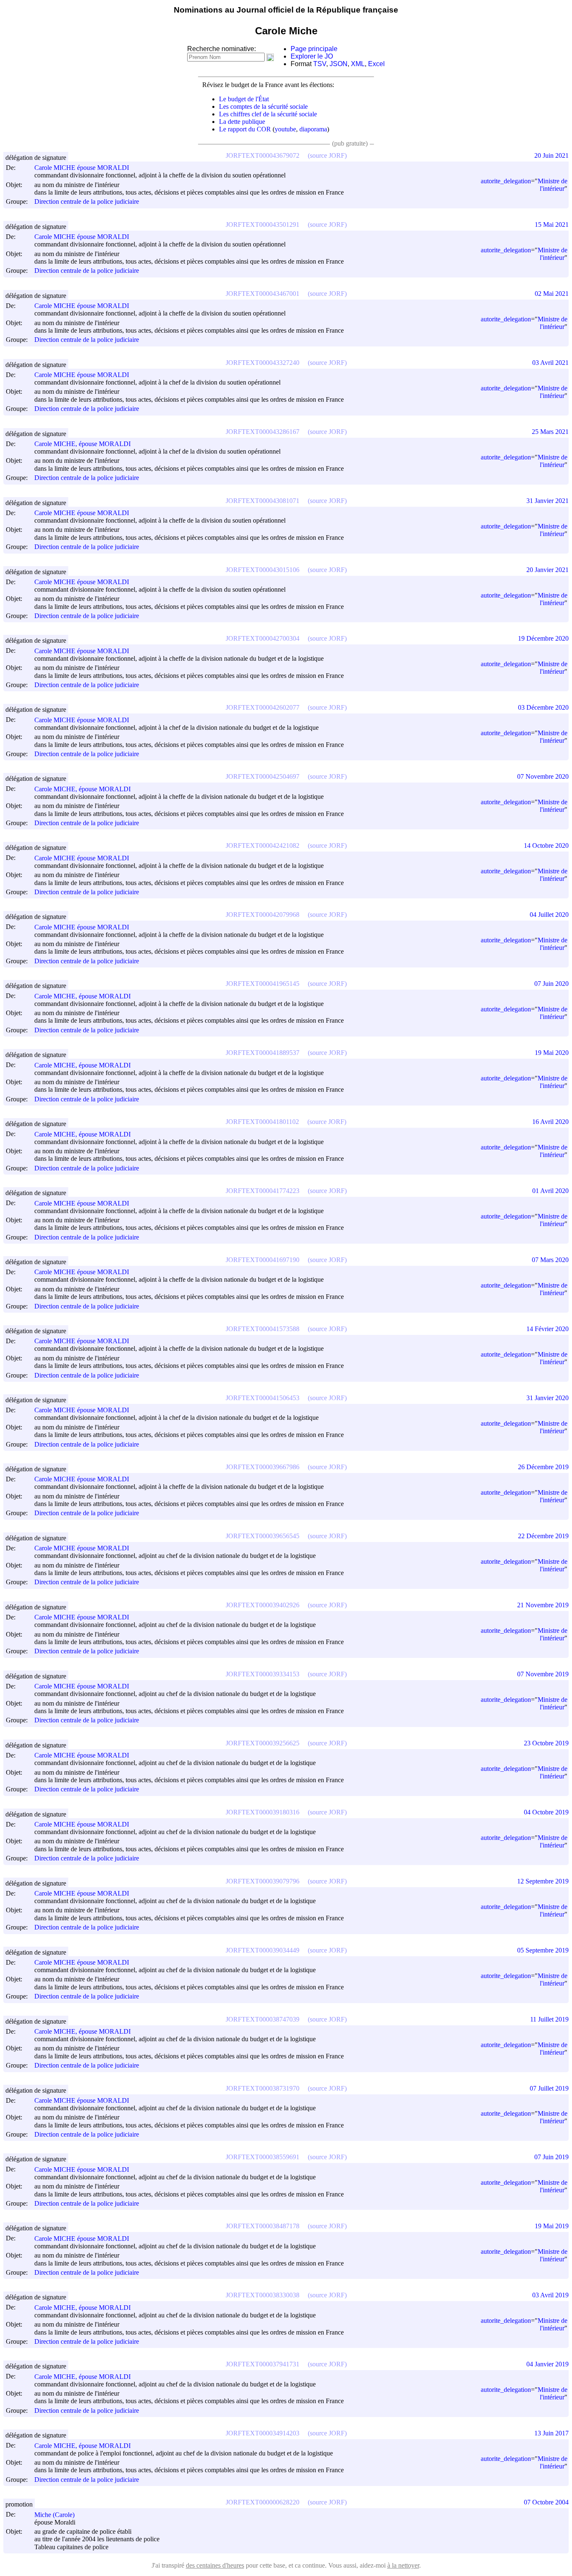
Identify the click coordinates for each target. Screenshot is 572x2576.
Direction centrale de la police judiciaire (87, 202)
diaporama (313, 129)
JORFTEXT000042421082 (263, 845)
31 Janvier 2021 (548, 501)
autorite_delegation (506, 181)
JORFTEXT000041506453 (263, 1398)
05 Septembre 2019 (543, 1950)
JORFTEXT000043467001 (263, 294)
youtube (285, 129)
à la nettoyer (403, 2565)
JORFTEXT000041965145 (263, 984)
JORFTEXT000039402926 (263, 1605)
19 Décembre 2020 (543, 638)
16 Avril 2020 (550, 1122)
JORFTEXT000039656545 (263, 1536)
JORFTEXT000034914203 (263, 2433)
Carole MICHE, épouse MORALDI (82, 444)
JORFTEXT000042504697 (263, 776)
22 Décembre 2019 (543, 1536)
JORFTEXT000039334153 (263, 1674)
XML (358, 64)
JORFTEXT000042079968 (263, 915)
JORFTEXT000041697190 (263, 1260)
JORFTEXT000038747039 (263, 2019)
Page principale (314, 49)
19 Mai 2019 (552, 2226)
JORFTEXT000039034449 (263, 1950)
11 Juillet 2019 (549, 2019)
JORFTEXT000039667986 (263, 1467)
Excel (376, 64)
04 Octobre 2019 (546, 1812)
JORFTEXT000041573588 (263, 1329)
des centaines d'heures (215, 2565)
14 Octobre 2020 (546, 845)
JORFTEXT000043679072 (263, 155)
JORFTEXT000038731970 (263, 2088)
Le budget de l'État (244, 99)
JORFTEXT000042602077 (263, 707)
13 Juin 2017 (551, 2433)
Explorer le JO (312, 56)
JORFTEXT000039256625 (263, 1743)
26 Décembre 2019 (543, 1467)
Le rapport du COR (245, 129)
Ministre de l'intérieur (553, 185)
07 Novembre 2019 (543, 1674)
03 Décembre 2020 (543, 707)
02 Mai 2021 (552, 294)
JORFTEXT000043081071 (263, 501)
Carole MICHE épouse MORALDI (82, 168)
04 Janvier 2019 (548, 2364)
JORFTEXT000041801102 (262, 1122)
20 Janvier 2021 (548, 570)
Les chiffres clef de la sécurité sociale (268, 114)
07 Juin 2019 (551, 2157)
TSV (320, 64)
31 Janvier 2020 (548, 1398)
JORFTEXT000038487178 (263, 2226)
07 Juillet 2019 (549, 2088)
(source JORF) (327, 155)
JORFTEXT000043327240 (263, 363)
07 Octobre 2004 (546, 2502)
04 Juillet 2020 (549, 915)
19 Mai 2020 (552, 1053)
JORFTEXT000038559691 (263, 2157)
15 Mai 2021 (552, 225)
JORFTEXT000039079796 (263, 1881)
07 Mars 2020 (550, 1260)
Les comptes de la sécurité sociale (263, 106)
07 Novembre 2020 (543, 776)
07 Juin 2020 (551, 984)
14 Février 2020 (548, 1329)
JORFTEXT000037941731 (263, 2364)
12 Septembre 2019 (543, 1881)
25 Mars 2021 (550, 432)
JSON (339, 64)
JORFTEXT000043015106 (263, 570)
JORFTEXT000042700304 (263, 638)
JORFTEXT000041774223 (263, 1191)
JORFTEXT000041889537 (263, 1053)
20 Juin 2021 (551, 155)
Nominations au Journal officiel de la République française (286, 10)
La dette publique (242, 122)
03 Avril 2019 (550, 2295)
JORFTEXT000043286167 (263, 432)
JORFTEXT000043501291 (263, 225)
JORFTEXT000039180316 (263, 1812)
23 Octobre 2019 (546, 1743)
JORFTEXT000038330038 (263, 2295)
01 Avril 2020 (550, 1191)
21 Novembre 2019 (543, 1605)
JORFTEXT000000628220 (263, 2502)
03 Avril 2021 (550, 363)
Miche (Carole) (54, 2515)
